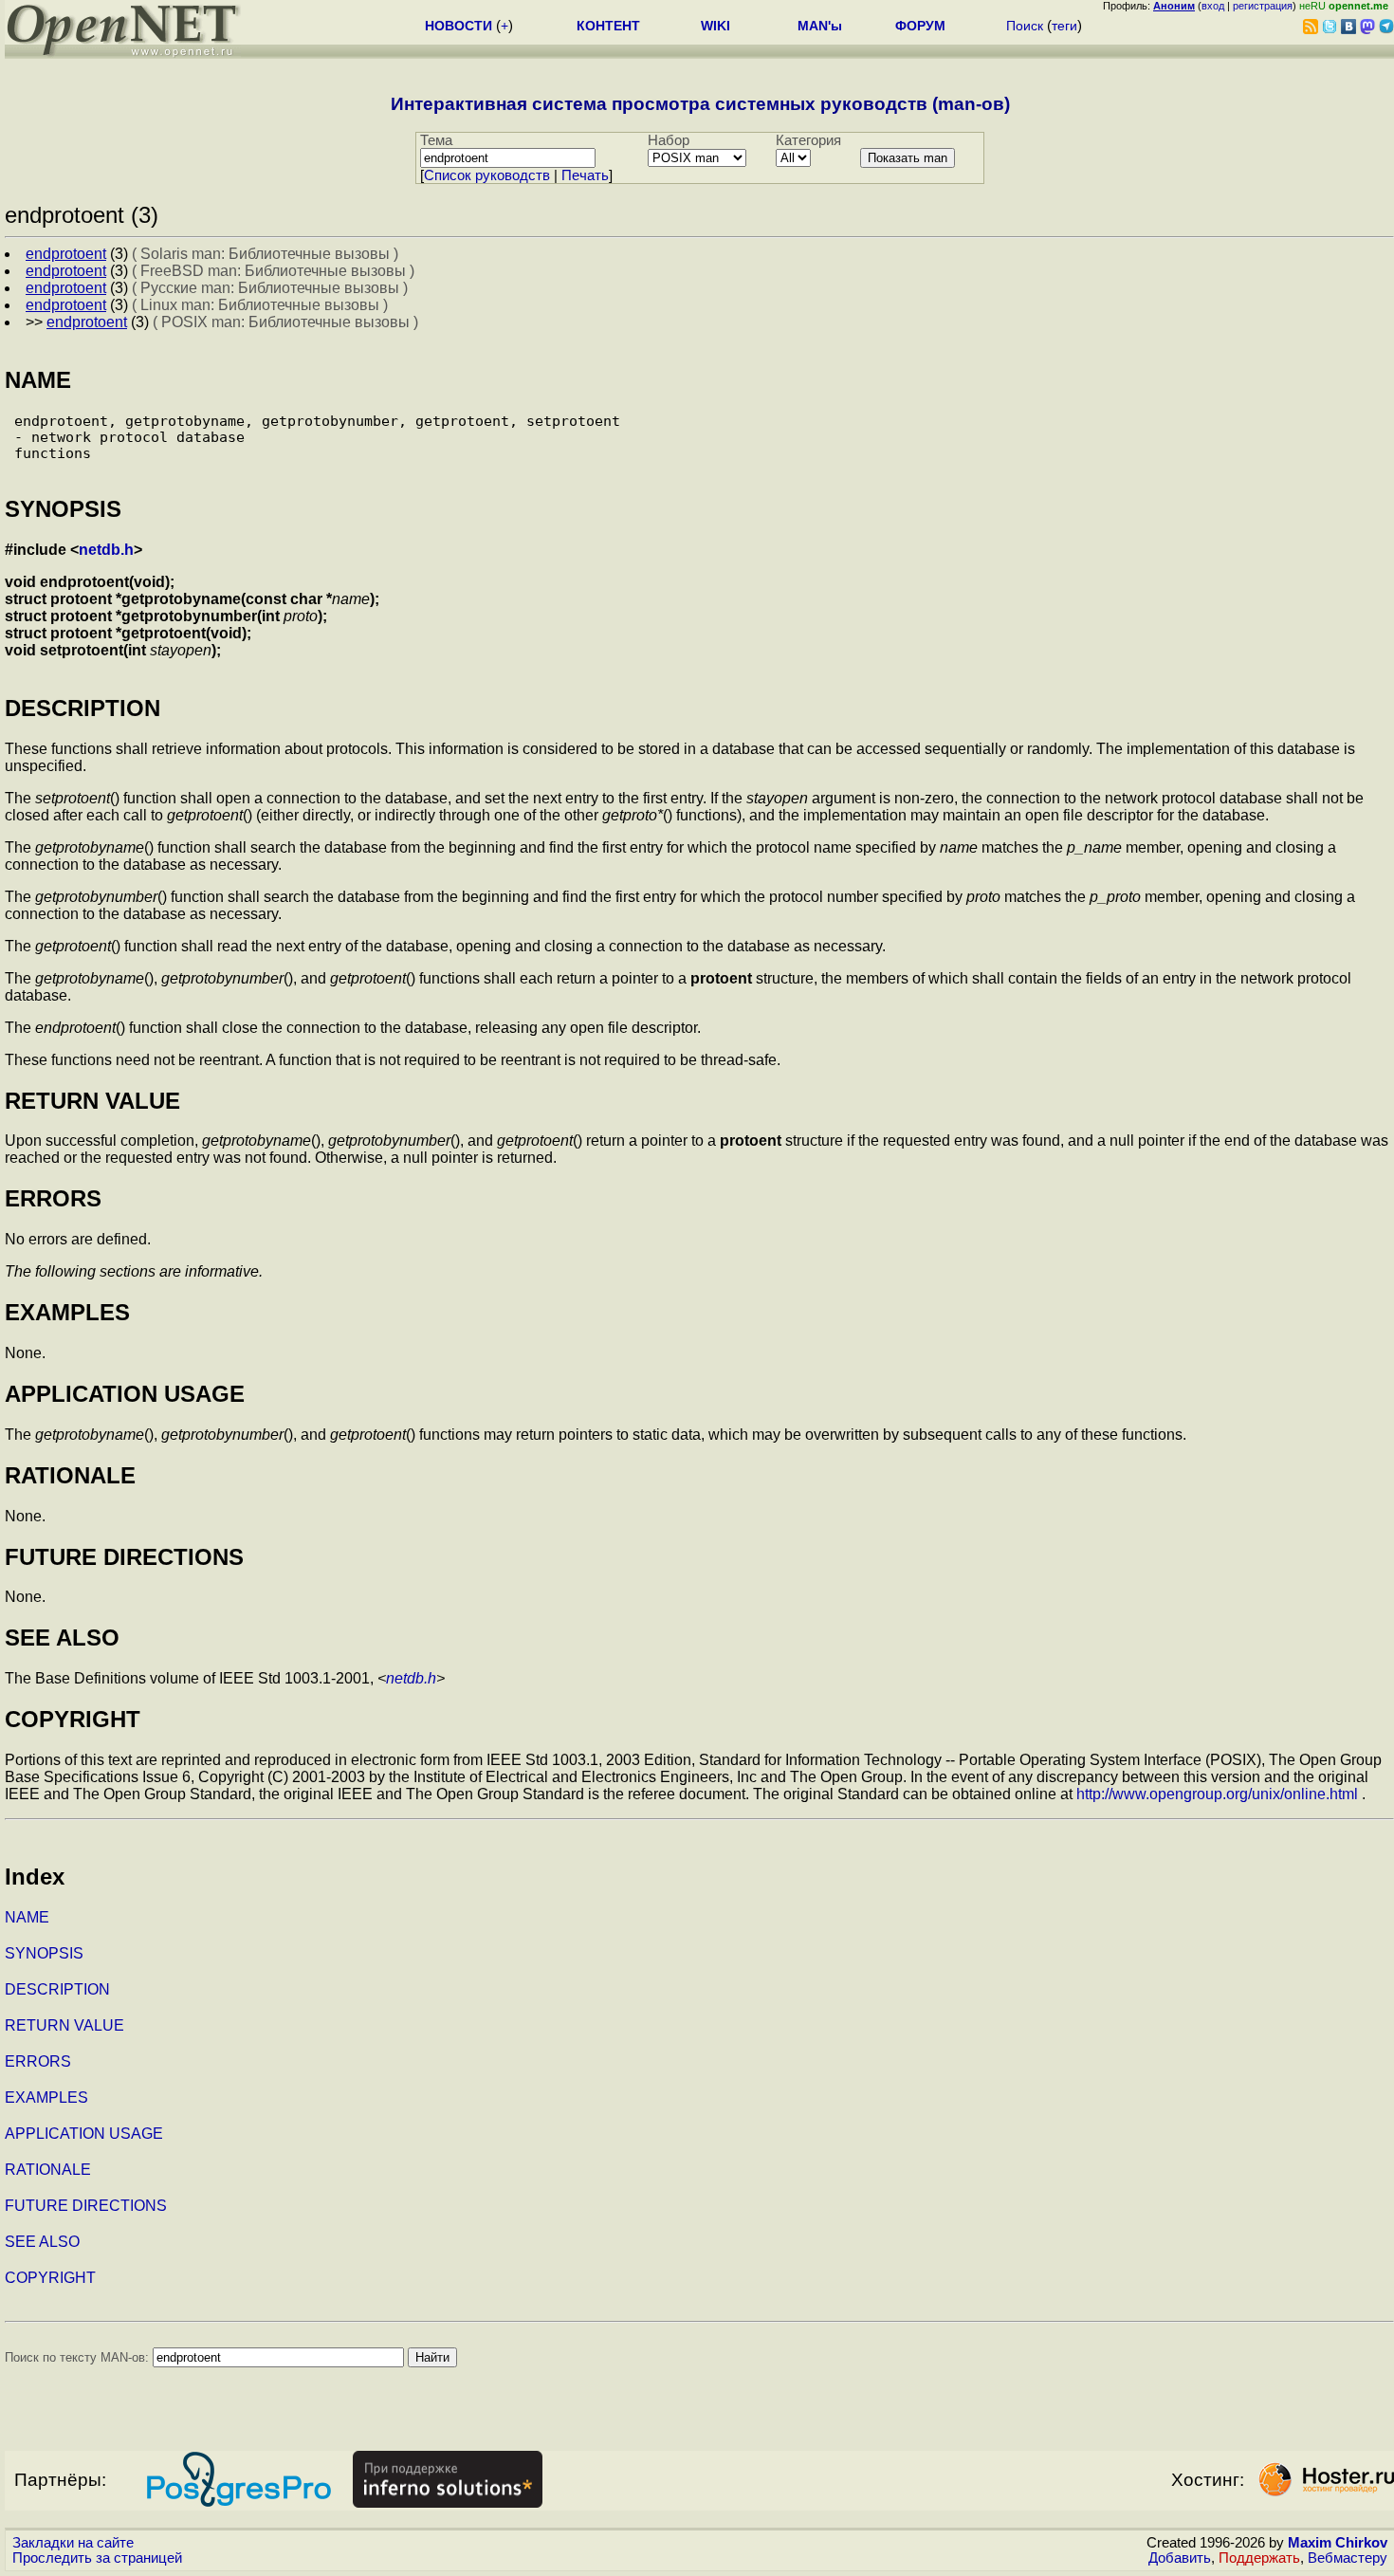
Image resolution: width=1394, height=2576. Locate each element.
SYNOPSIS (44, 1953)
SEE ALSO (42, 2242)
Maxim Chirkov (1338, 2543)
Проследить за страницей (97, 2558)
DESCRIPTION (57, 1989)
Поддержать (1259, 2558)
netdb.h (106, 550)
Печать (585, 175)
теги (1064, 26)
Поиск (1025, 26)
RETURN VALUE (64, 2025)
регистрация (1263, 6)
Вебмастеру (1348, 2558)
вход (1213, 6)
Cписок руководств (487, 175)
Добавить (1180, 2558)
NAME (27, 1917)
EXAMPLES (46, 2098)
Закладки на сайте (73, 2543)
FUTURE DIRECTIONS (86, 2206)
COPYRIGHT (50, 2278)
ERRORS (38, 2061)
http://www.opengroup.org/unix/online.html (1217, 1794)
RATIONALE (48, 2170)
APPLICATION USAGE (84, 2134)
